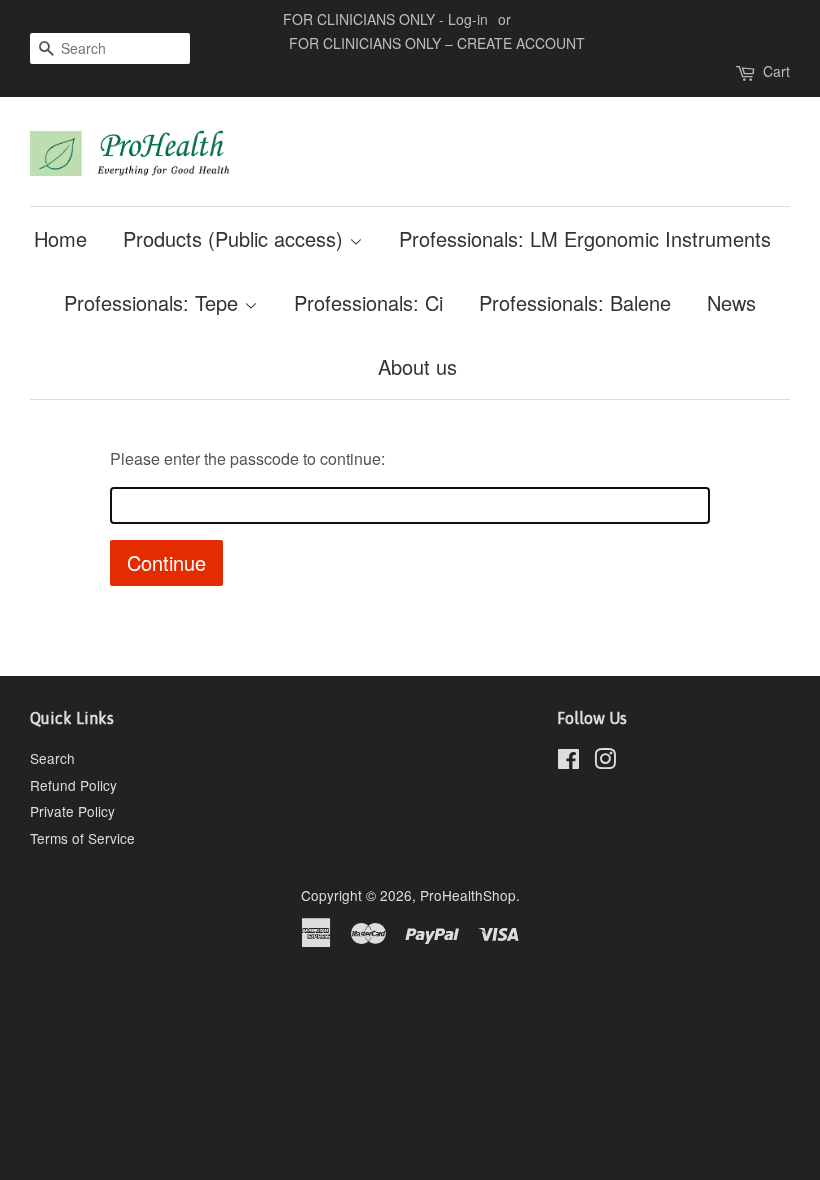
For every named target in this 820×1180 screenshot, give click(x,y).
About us (417, 366)
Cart (776, 71)
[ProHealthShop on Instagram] (605, 762)
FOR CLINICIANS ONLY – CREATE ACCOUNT (437, 43)
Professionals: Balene (575, 302)
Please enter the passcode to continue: (247, 458)
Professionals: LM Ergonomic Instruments (585, 238)
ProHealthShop (468, 895)
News (731, 302)
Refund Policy (73, 785)
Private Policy (72, 811)
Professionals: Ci (368, 302)
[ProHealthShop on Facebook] (568, 762)
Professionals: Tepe (154, 302)
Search (52, 758)
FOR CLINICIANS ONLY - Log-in (385, 19)
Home (60, 238)
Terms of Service (82, 838)
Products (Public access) (236, 238)
